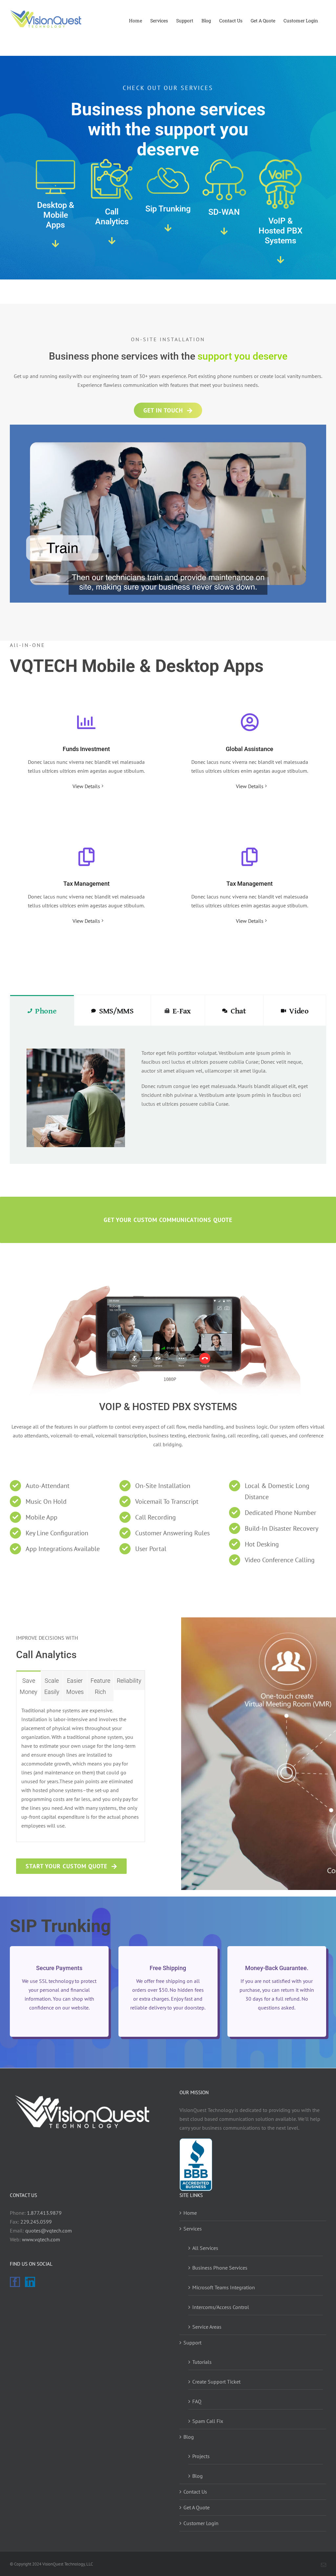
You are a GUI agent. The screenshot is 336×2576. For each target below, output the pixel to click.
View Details (86, 786)
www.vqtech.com (41, 2239)
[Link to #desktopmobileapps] (55, 244)
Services (193, 2229)
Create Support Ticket (216, 2382)
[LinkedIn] (30, 2282)
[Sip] (168, 168)
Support (192, 2343)
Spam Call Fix (208, 2421)
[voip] (281, 161)
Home (190, 2213)
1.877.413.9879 (44, 2213)
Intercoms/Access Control (221, 2307)
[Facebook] (15, 2282)
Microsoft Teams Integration (224, 2287)
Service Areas (207, 2327)
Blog (189, 2437)
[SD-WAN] (224, 161)
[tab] (42, 1010)
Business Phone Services (220, 2268)
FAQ (197, 2401)
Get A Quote (197, 2507)
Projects (201, 2456)
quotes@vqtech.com (49, 2231)
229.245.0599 (36, 2222)
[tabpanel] (168, 1095)
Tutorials (202, 2362)
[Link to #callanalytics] (112, 241)
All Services (205, 2248)
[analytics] (112, 161)
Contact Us (195, 2492)
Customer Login (201, 2523)
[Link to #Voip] (281, 260)
